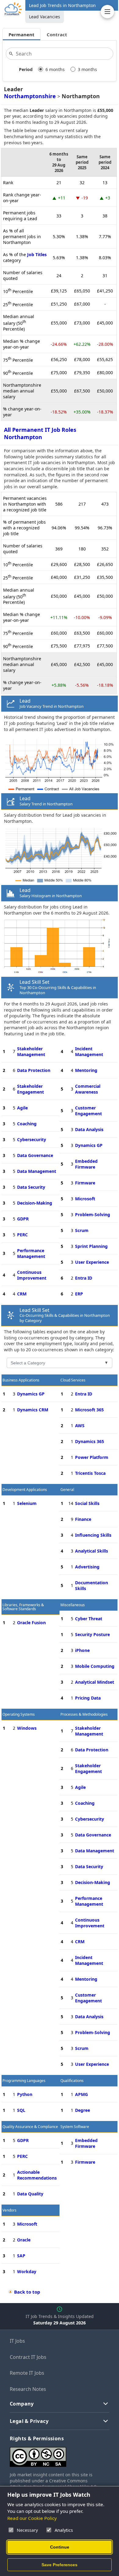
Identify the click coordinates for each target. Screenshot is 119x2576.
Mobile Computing (95, 1666)
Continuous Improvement (32, 1275)
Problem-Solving (93, 1215)
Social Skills (87, 1503)
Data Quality (30, 2194)
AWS (80, 1426)
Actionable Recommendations (37, 2175)
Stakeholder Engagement (31, 1089)
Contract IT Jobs (28, 2357)
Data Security (31, 1187)
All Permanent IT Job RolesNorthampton (40, 433)
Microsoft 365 (89, 1410)
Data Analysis (89, 1129)
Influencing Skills (93, 1535)
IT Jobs (17, 2341)
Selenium (27, 1503)
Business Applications (21, 1380)
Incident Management (89, 1052)
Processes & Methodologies (84, 1714)
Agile (22, 1108)
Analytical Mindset (95, 1682)
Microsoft (85, 1199)
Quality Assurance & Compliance (30, 2127)
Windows (27, 1728)
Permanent (22, 34)
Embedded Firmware (86, 1164)
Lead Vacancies (45, 17)
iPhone (82, 1650)
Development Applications (25, 1490)
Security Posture (92, 1634)
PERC (22, 1235)
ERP (79, 1294)
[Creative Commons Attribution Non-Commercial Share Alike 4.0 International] (60, 2454)
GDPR (23, 1219)
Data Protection (34, 1070)
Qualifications (72, 2081)
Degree (83, 2110)
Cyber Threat (89, 1619)
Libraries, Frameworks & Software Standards (23, 1607)
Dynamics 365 (90, 1441)
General (67, 1490)
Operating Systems (19, 1714)
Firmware (85, 1183)
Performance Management (31, 1253)
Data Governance (35, 1155)
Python (25, 2094)
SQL (21, 2110)
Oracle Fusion (31, 1623)
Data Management (37, 1171)
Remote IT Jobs (27, 2373)
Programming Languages (24, 2081)
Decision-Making (35, 1203)
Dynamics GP (89, 1145)
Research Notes (28, 2389)
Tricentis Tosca (90, 1473)
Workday (27, 2271)
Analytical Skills (92, 1551)
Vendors (9, 2210)
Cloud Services (73, 1380)
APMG (81, 2094)
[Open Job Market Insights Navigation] (107, 12)
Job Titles (37, 254)
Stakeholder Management (31, 1052)
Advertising (87, 1567)
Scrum (82, 1230)
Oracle (24, 2240)
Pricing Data (88, 1698)
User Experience (92, 1262)
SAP (21, 2256)
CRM (22, 1294)
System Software (75, 2127)
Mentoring (86, 1070)
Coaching (27, 1124)
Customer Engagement (88, 1111)
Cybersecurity (32, 1139)
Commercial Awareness (88, 1089)
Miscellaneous (73, 1605)
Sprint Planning (91, 1246)
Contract (57, 34)
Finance (83, 1519)
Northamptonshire (30, 96)
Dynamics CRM (33, 1410)
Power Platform (92, 1457)
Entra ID (84, 1278)
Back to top (27, 2292)
